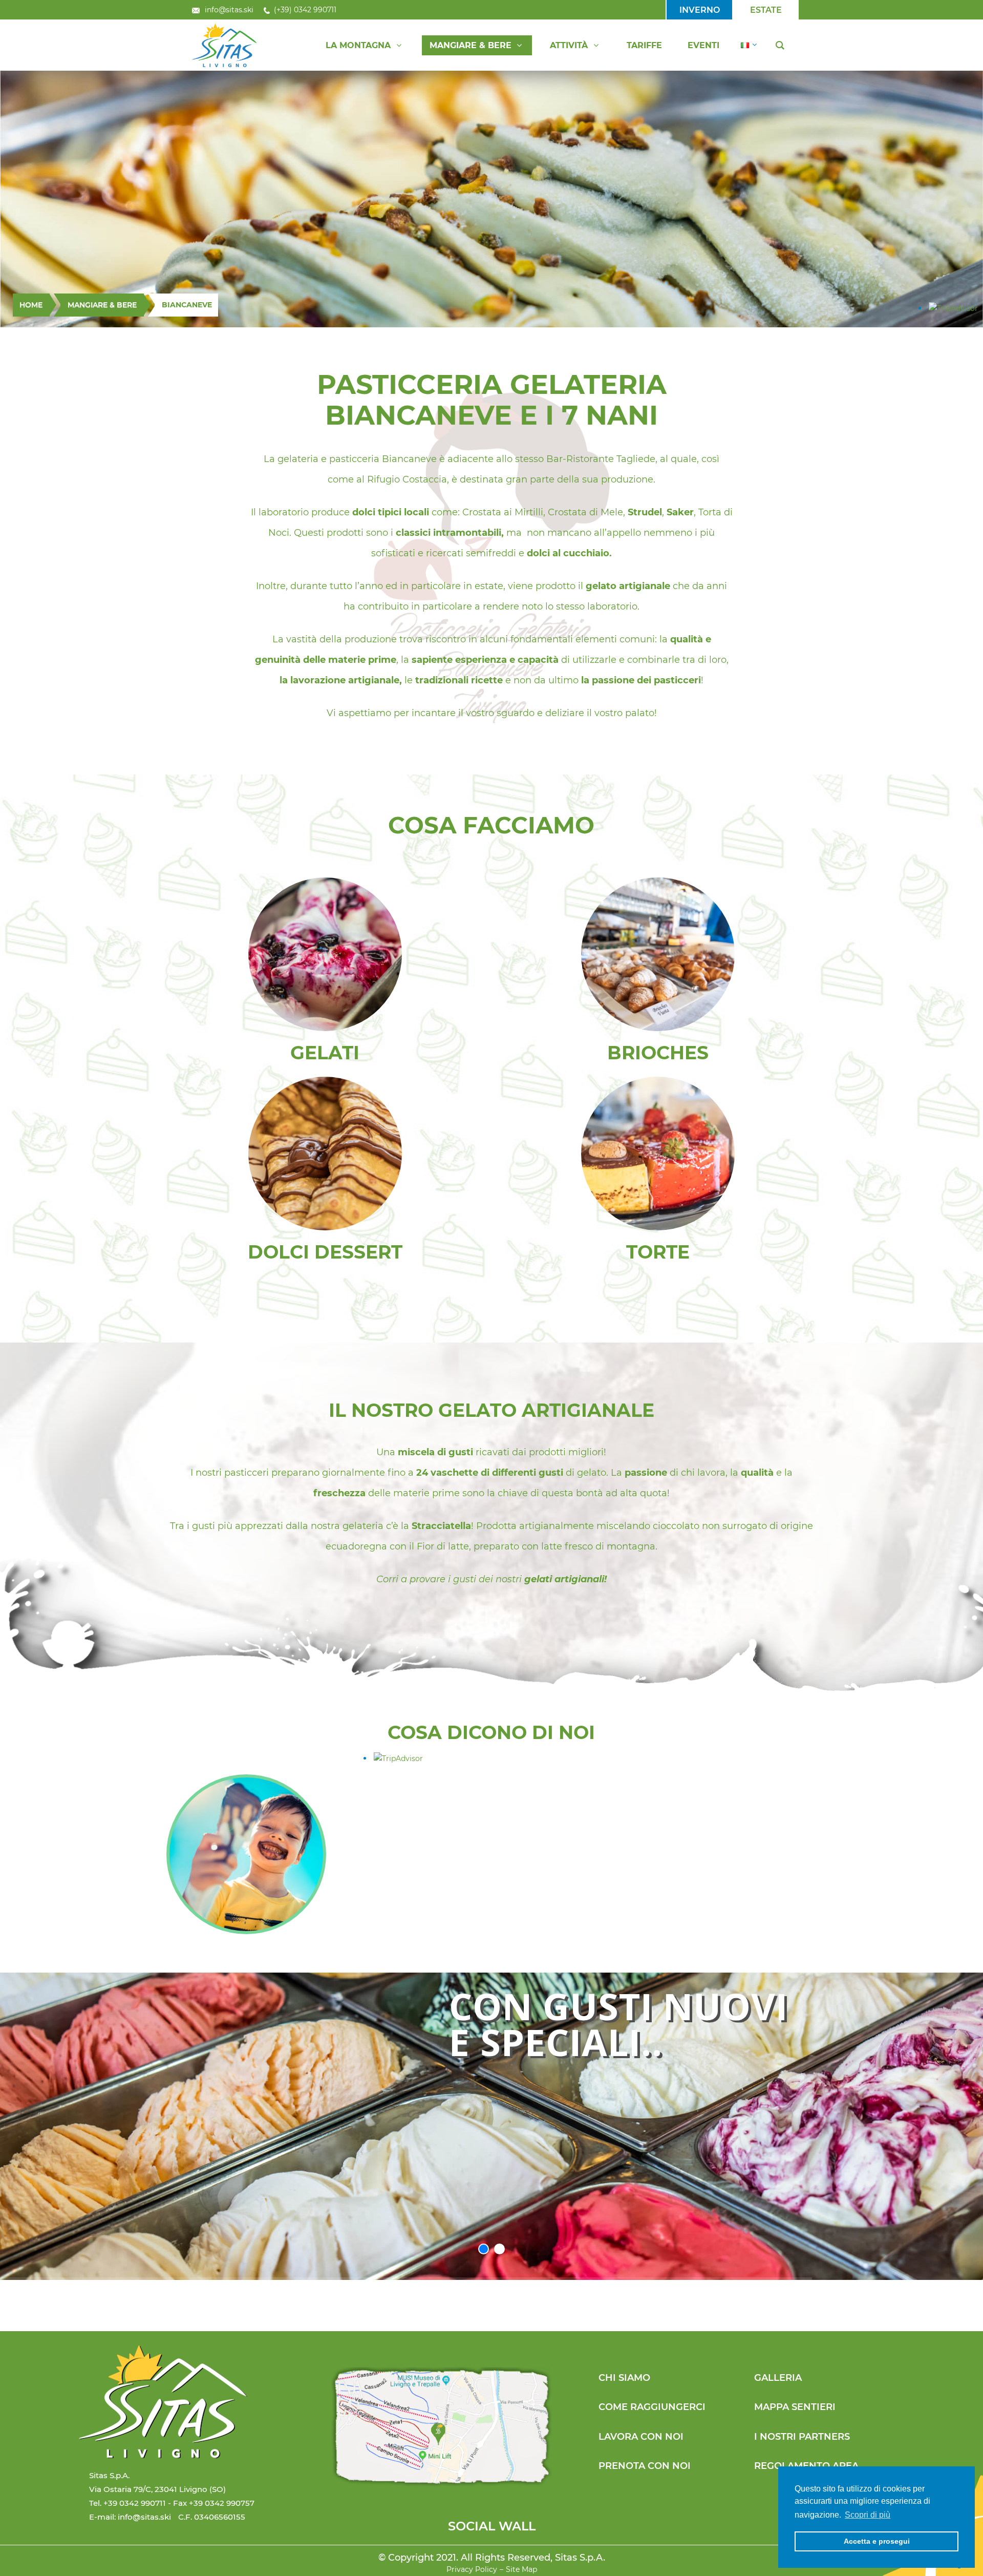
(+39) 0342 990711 (305, 10)
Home (31, 305)
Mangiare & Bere (102, 305)
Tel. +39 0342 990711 (127, 2503)
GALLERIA (778, 2378)
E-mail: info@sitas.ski (130, 2517)
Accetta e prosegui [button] (877, 2541)
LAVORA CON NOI (641, 2437)
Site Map (521, 2569)
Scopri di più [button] (868, 2515)
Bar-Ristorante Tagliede (601, 459)
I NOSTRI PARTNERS (802, 2437)
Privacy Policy (472, 2569)
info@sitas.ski (229, 10)
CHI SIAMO (624, 2378)
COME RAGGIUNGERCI (652, 2407)
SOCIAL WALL (492, 2526)
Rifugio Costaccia (407, 479)
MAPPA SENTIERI (795, 2407)
